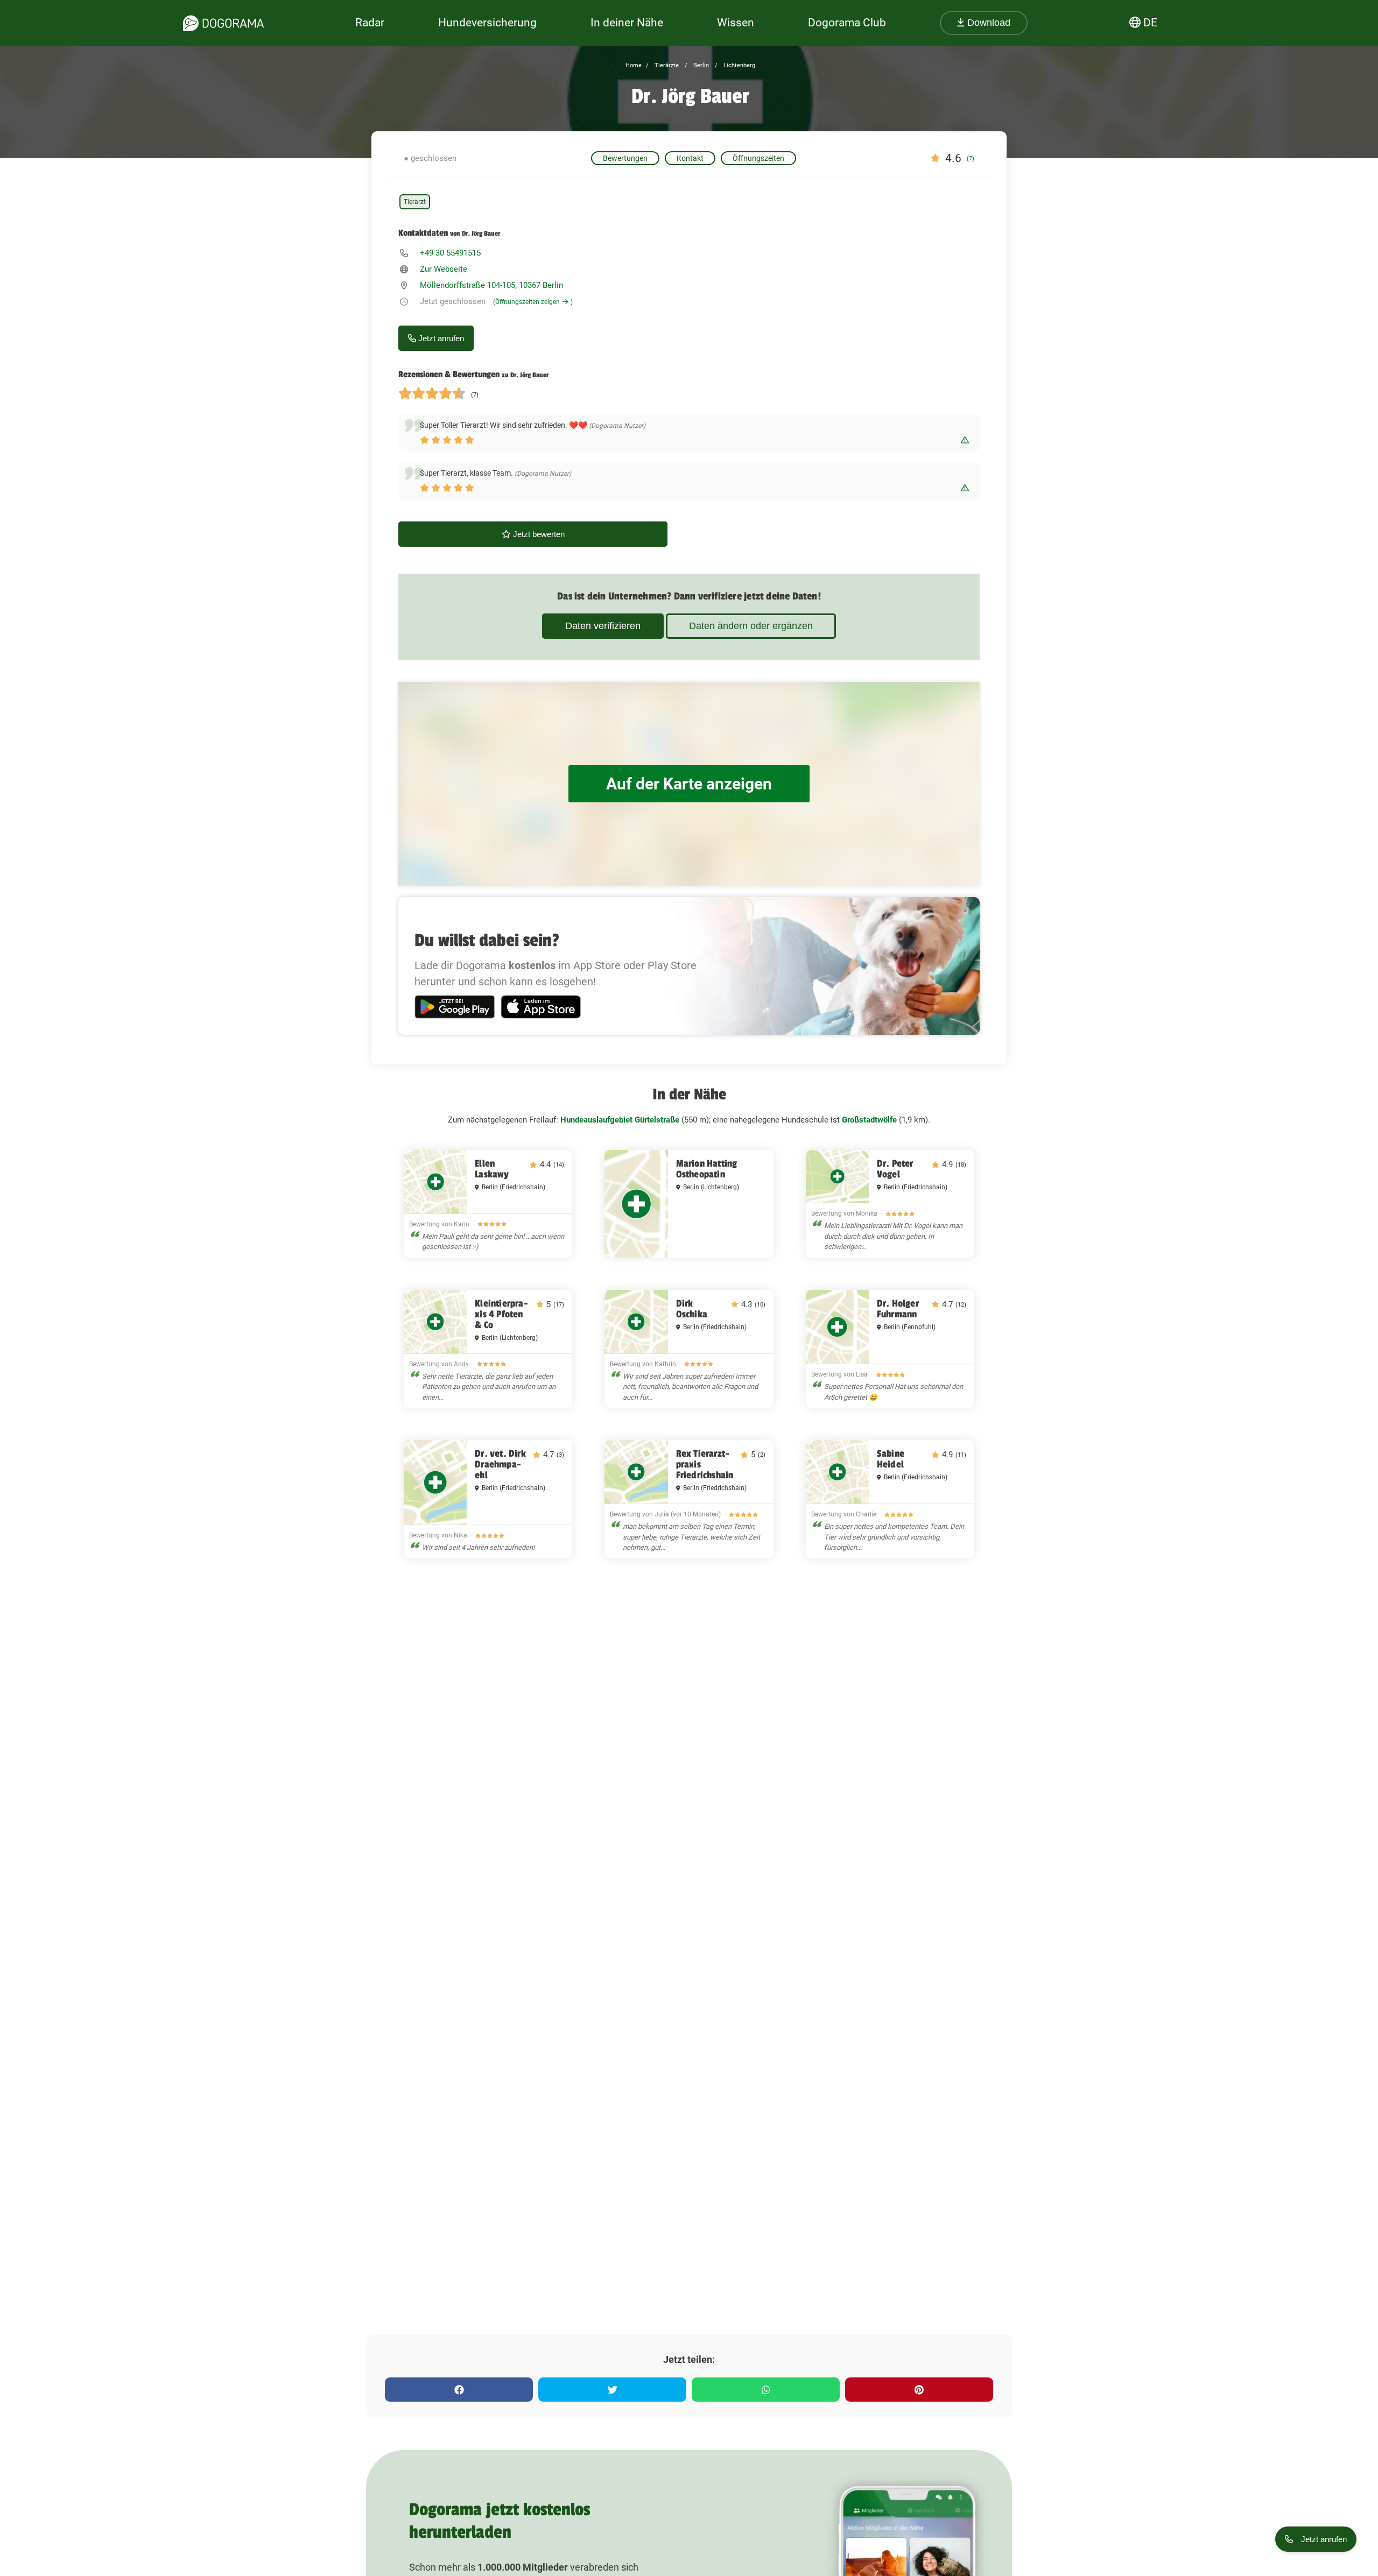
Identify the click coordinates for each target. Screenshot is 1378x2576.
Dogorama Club (847, 23)
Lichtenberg (739, 65)
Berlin (700, 65)
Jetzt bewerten (538, 534)
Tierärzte (666, 65)
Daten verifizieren (603, 626)
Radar (370, 23)
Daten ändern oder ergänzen (751, 626)
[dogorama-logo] (223, 23)
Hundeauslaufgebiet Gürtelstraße (620, 1120)
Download (987, 23)
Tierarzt (415, 202)
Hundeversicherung (487, 23)
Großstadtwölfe (869, 1120)
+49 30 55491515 (450, 253)
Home (634, 65)
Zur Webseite (444, 269)
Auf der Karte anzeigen (689, 784)
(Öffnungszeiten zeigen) (533, 302)
